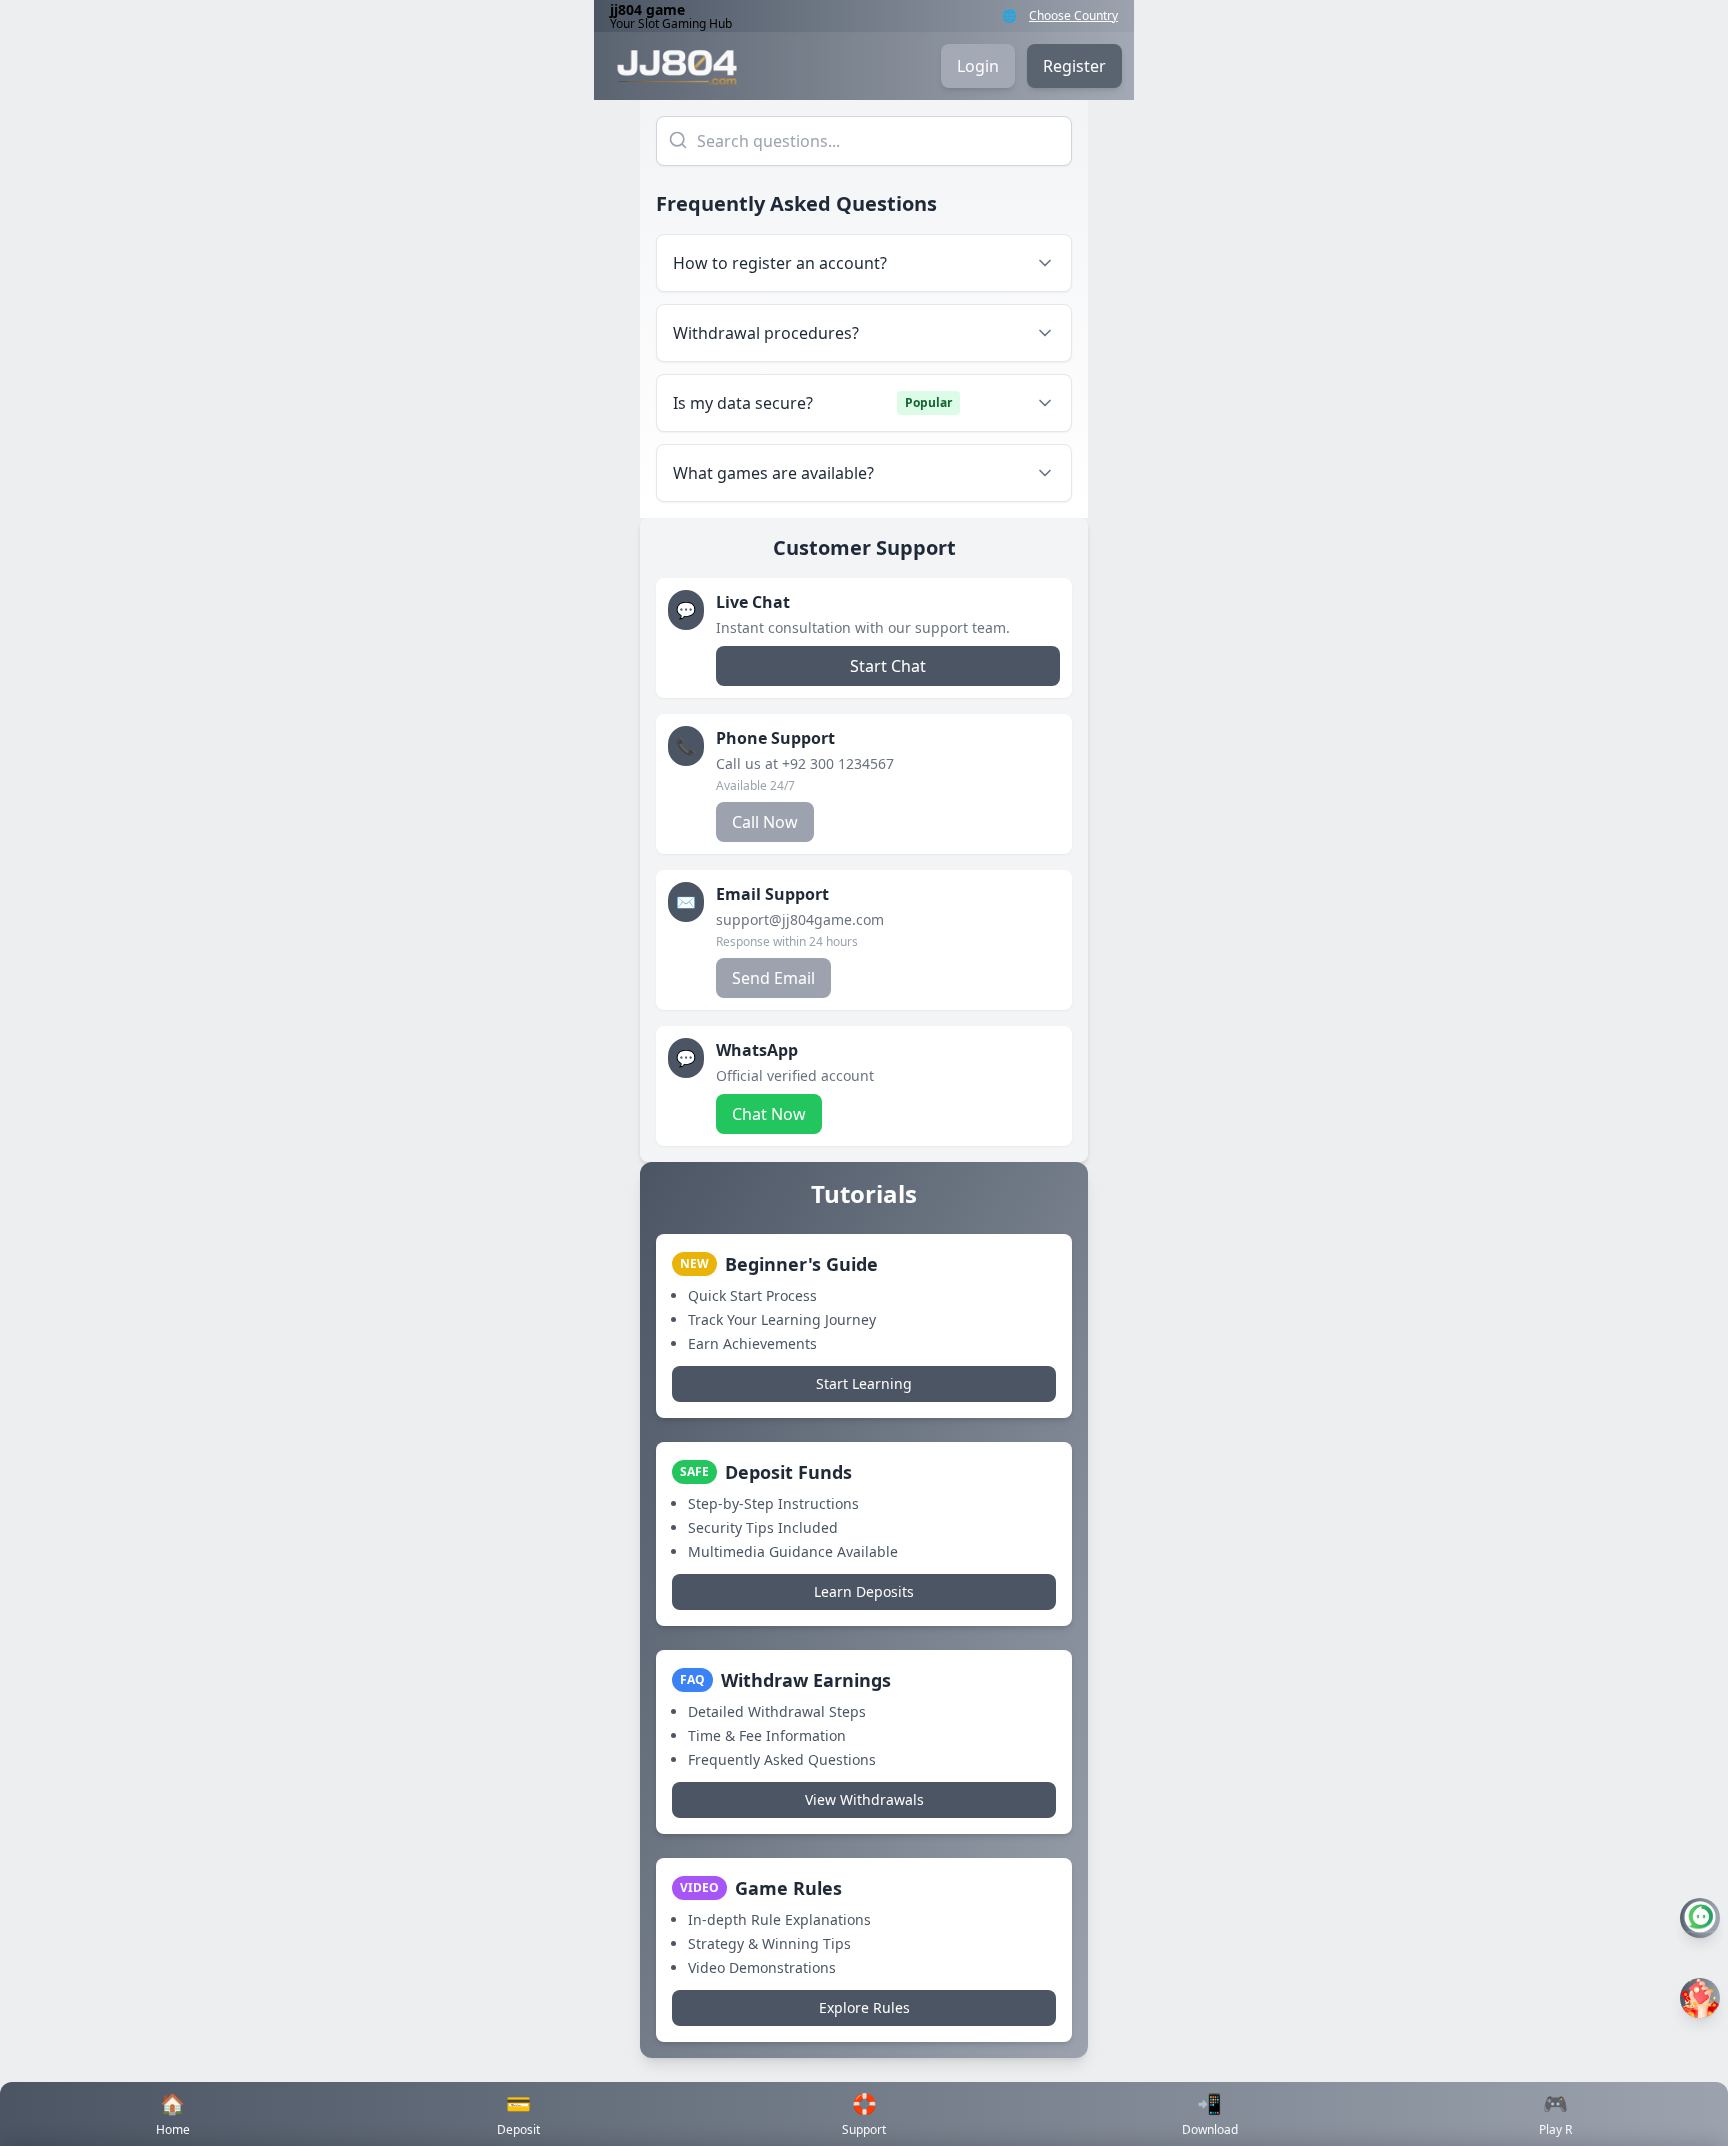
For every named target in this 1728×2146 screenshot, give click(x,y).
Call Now (765, 822)
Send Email (773, 978)
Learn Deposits (864, 1591)
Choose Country (1073, 16)
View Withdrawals (864, 1799)
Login (978, 66)
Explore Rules (864, 2007)
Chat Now (769, 1114)
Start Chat (888, 666)
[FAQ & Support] (1700, 1918)
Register (1074, 66)
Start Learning (864, 1383)
